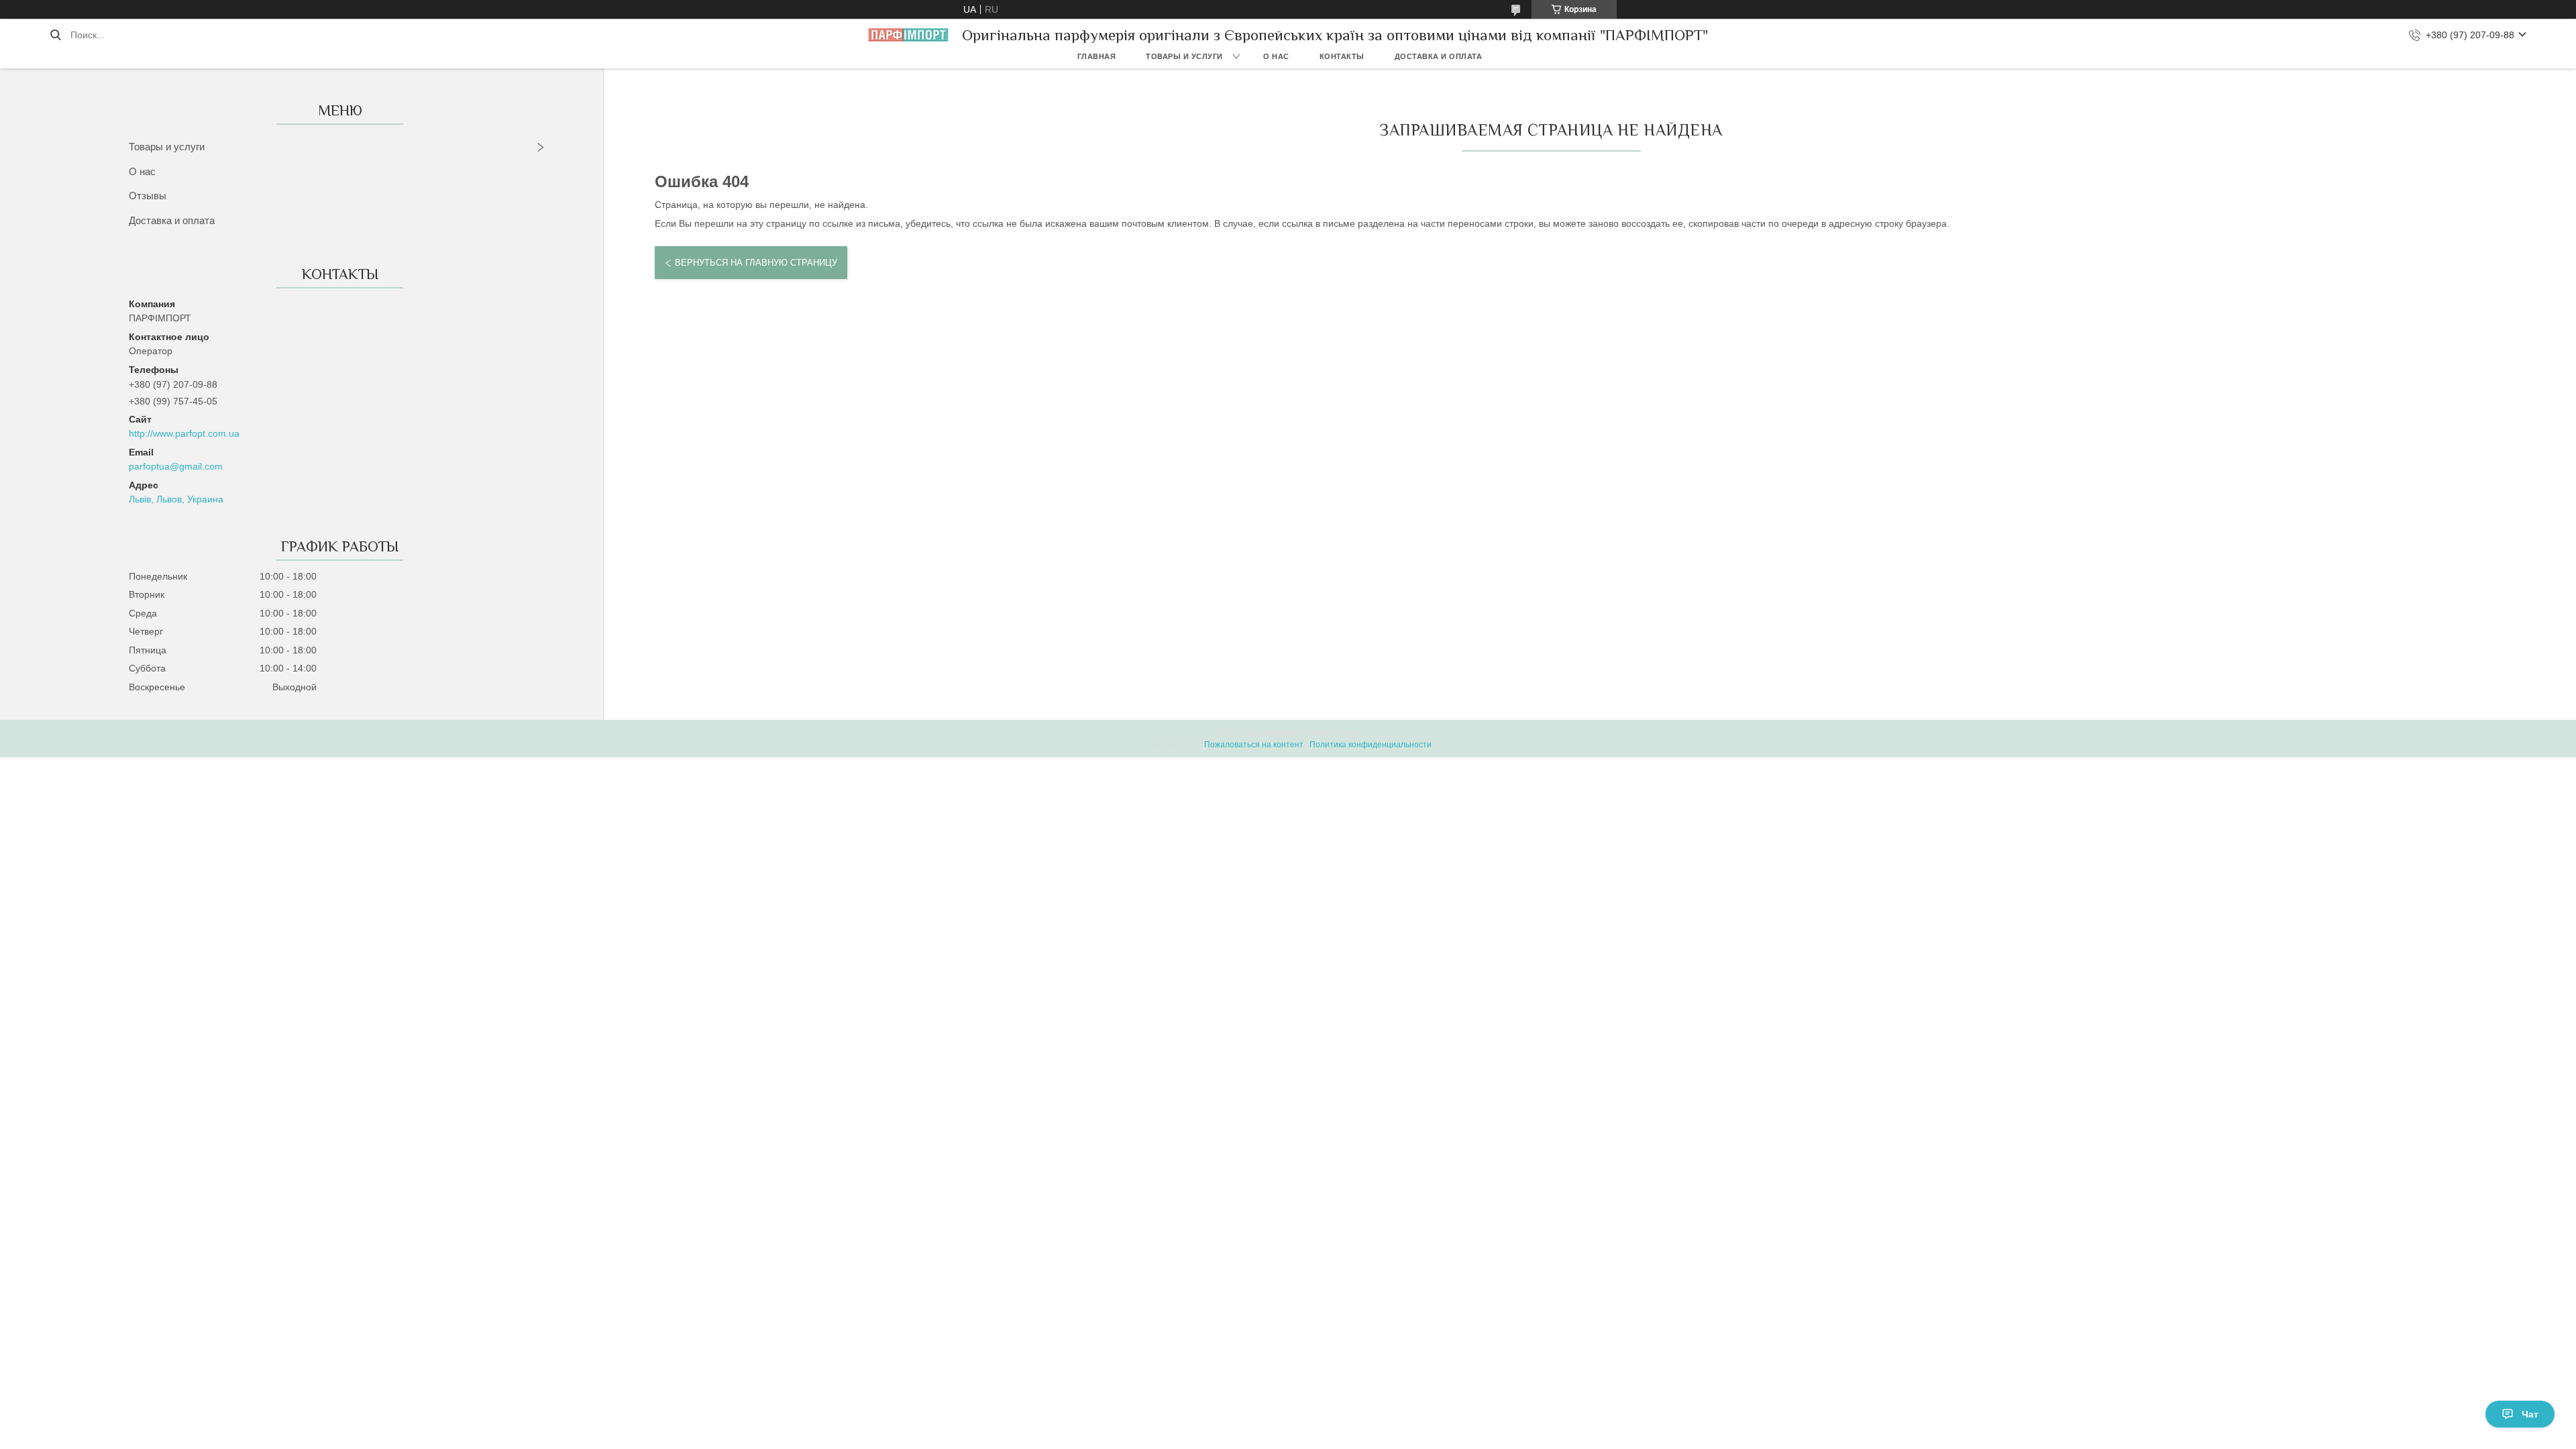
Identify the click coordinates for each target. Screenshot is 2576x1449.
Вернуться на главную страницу (756, 263)
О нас (1276, 56)
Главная (1097, 56)
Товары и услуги (1184, 56)
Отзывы (148, 196)
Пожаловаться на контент (1254, 745)
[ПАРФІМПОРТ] (908, 35)
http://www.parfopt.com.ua (184, 433)
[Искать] (55, 35)
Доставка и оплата (1439, 56)
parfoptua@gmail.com (176, 466)
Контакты (1342, 56)
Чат (2530, 1414)
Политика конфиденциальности (1371, 745)
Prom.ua (1347, 733)
